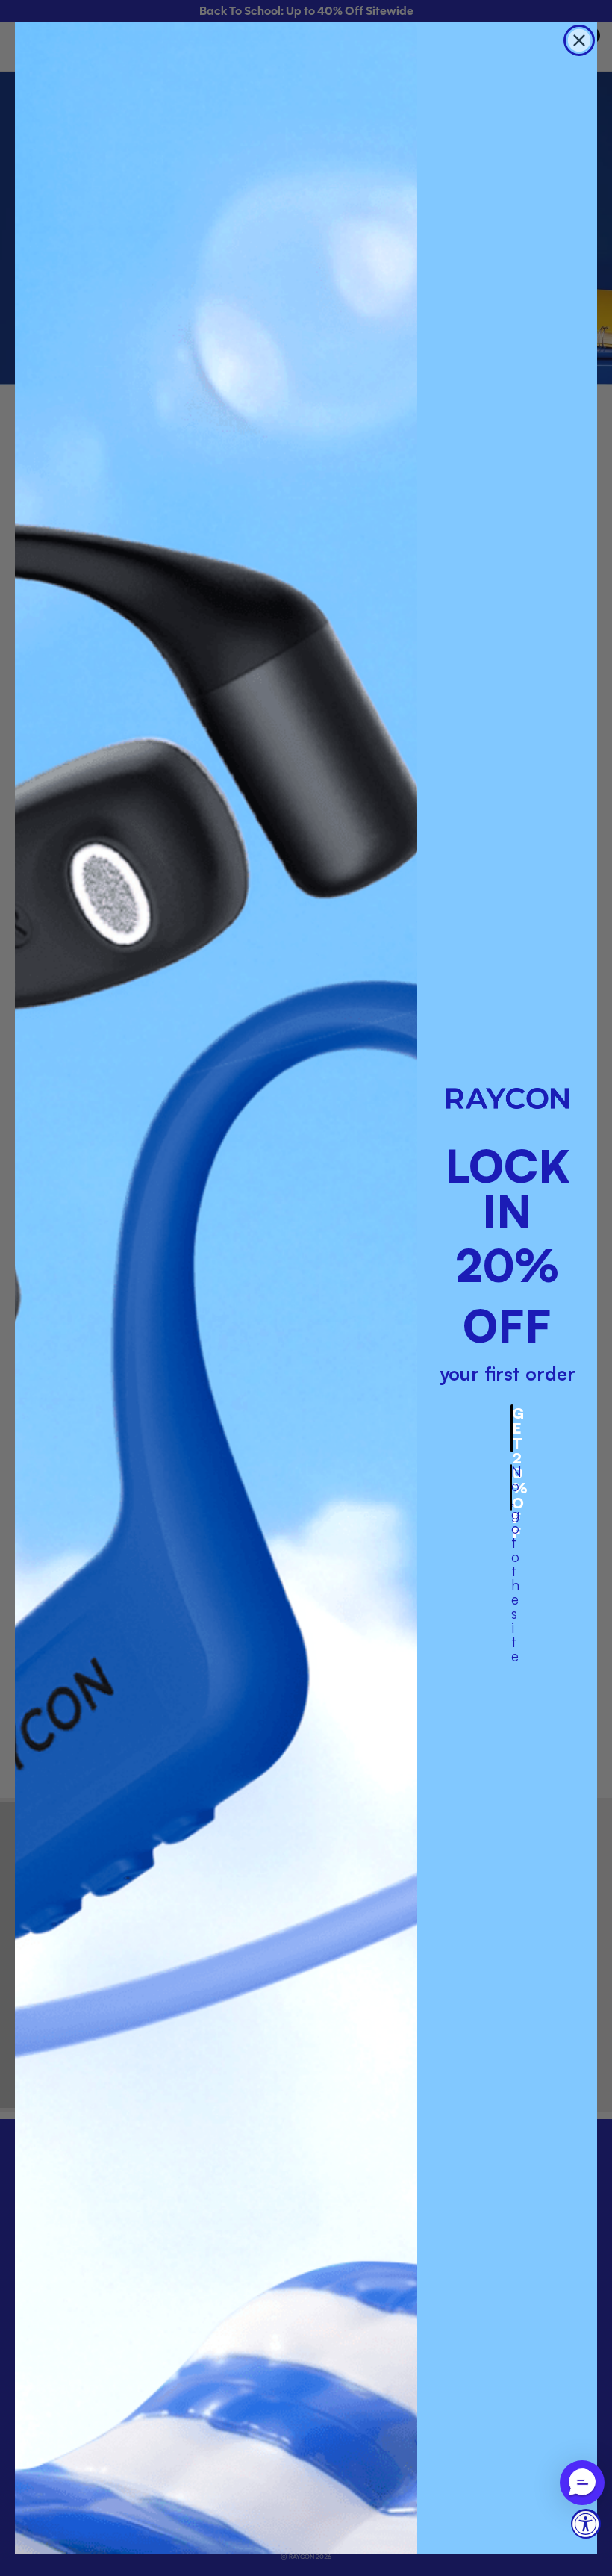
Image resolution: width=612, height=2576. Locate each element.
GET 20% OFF (513, 1428)
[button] (582, 2483)
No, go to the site (512, 1487)
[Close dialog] (579, 40)
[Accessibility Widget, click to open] (586, 2524)
